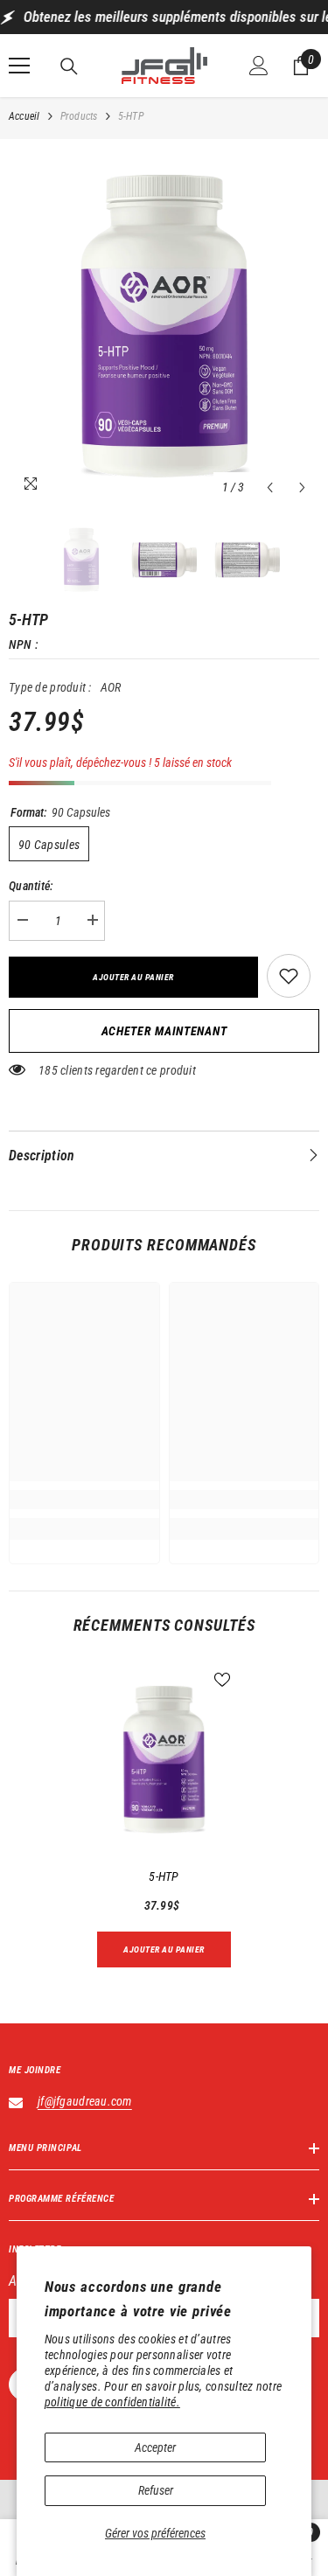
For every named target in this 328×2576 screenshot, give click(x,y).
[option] (164, 326)
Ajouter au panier (133, 977)
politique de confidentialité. (112, 2402)
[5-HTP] (164, 1761)
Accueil (24, 116)
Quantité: (31, 886)
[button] (270, 487)
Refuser (156, 2490)
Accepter (155, 2447)
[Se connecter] (259, 66)
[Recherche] (69, 66)
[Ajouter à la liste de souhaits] (289, 976)
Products (79, 116)
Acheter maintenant (164, 1031)
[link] (84, 1500)
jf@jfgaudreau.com (85, 2101)
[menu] (19, 66)
